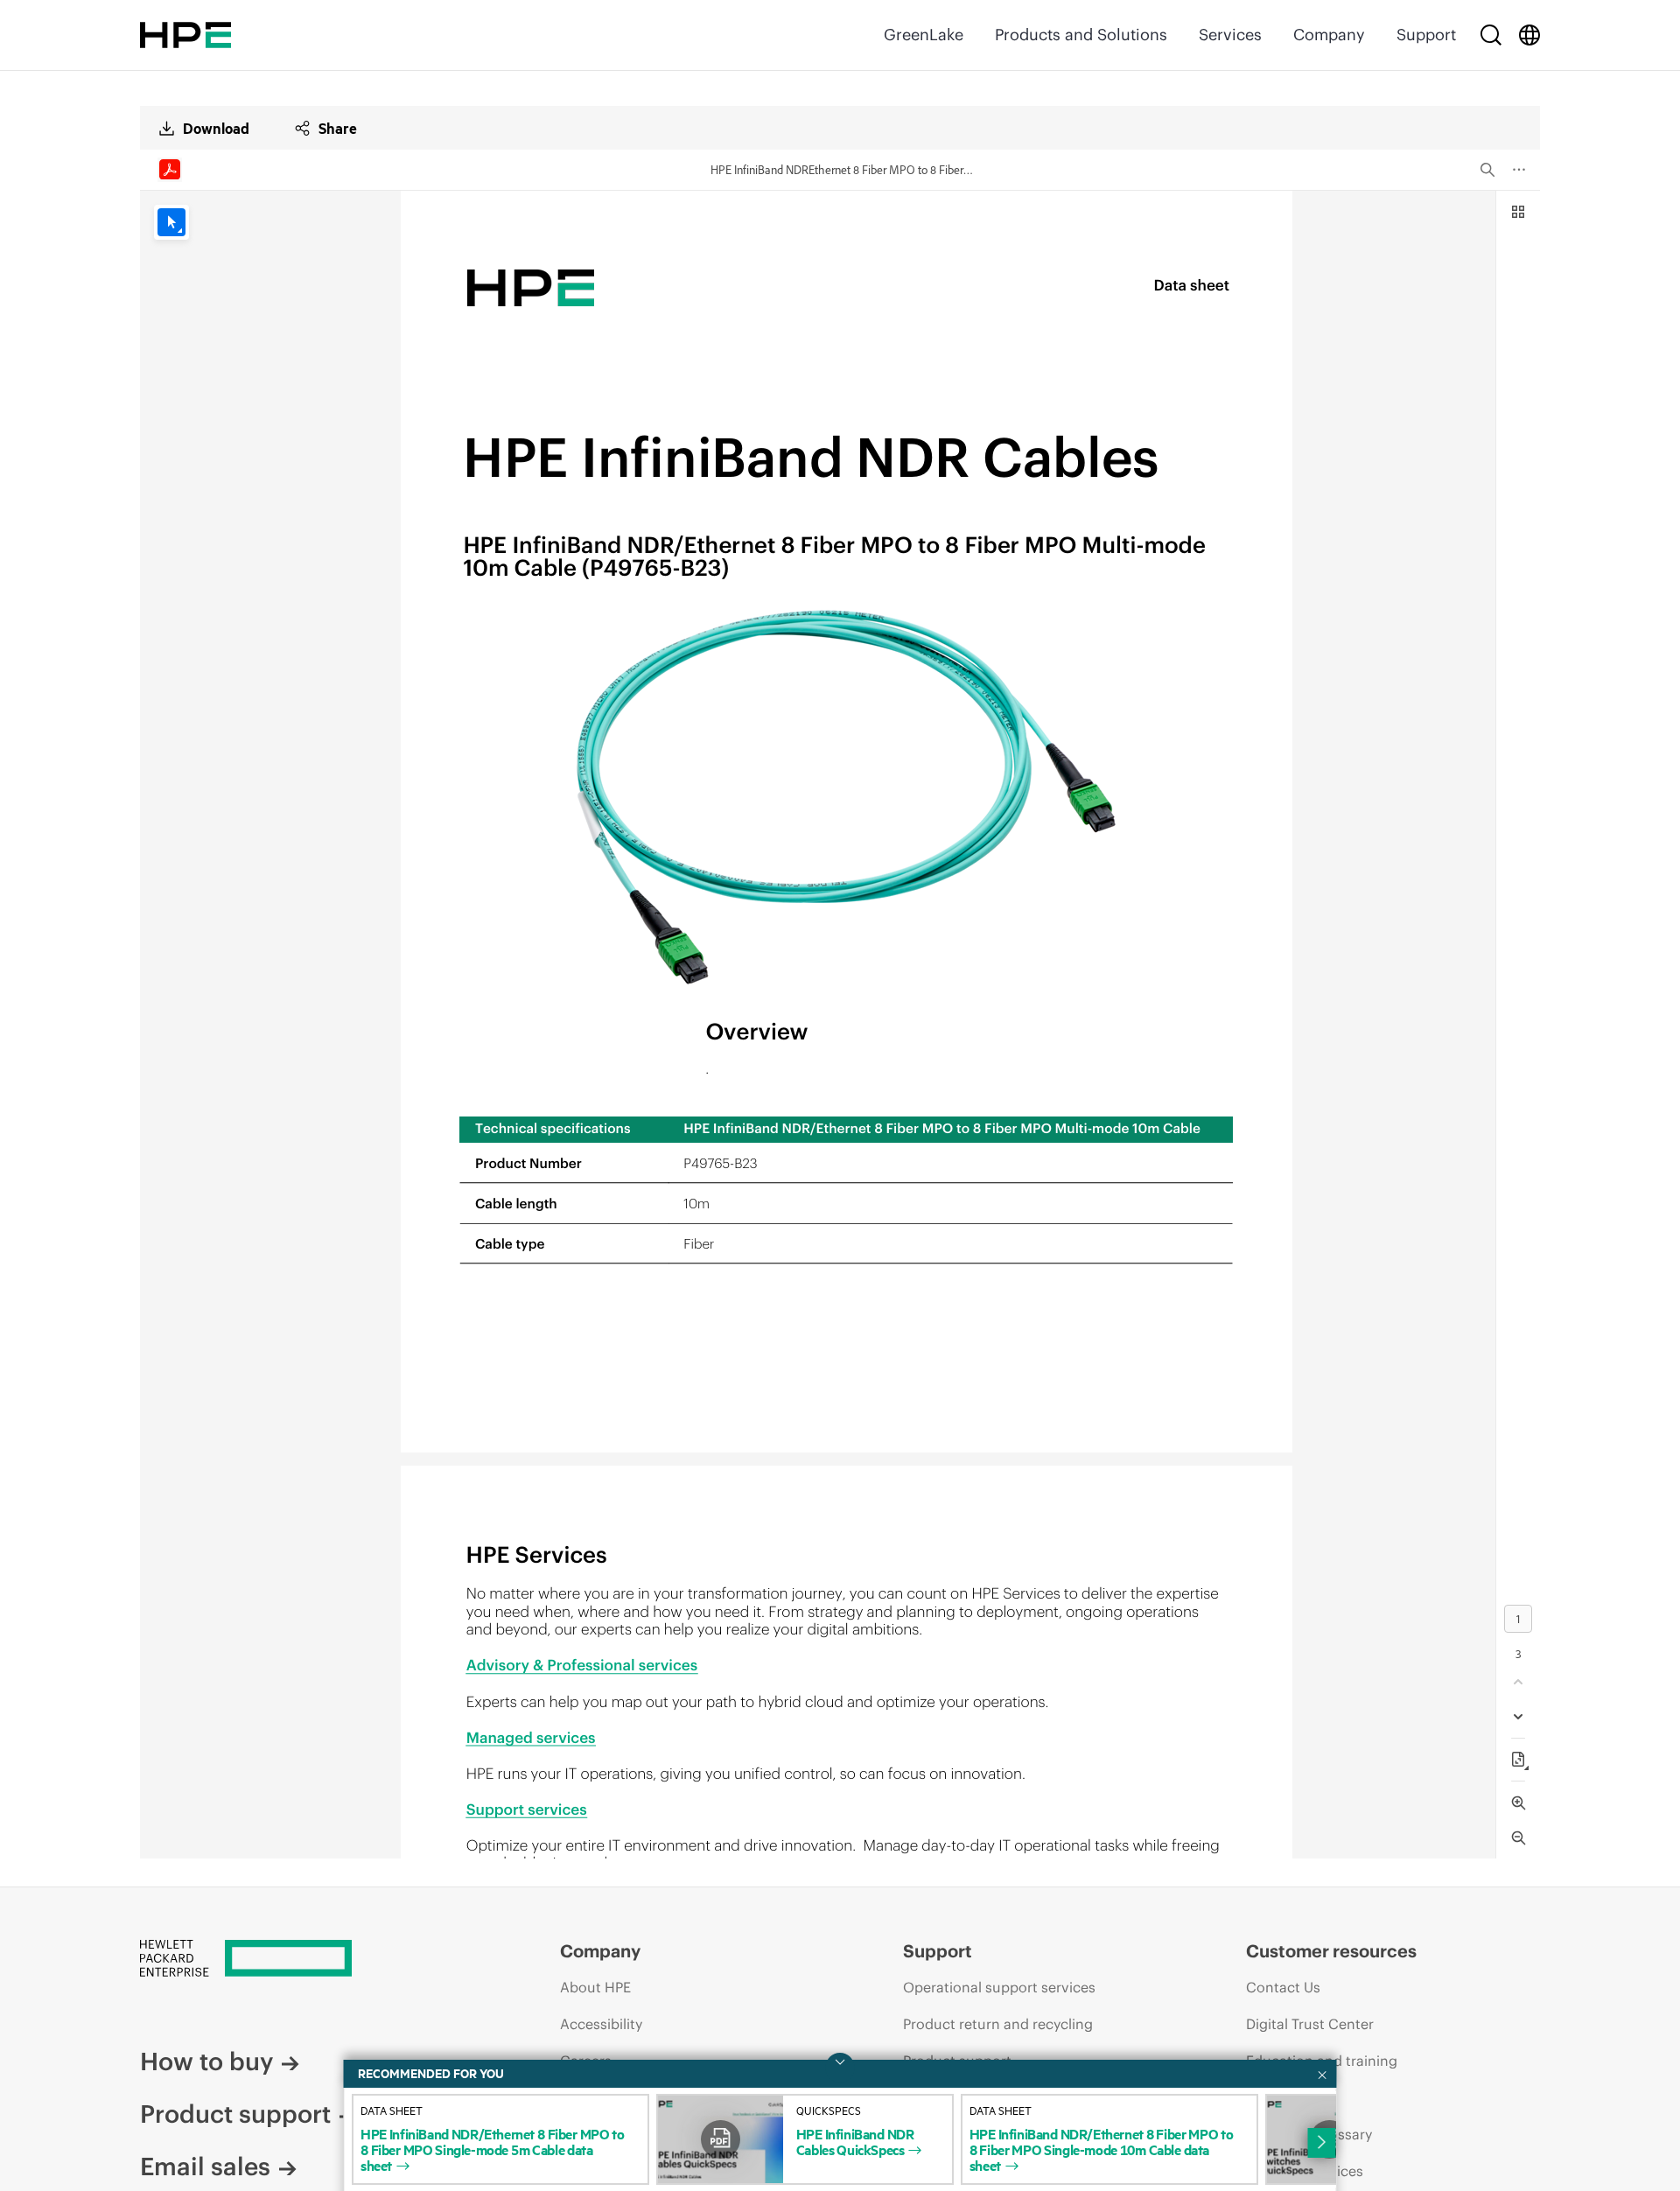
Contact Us (1283, 1987)
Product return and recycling (998, 2024)
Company (1329, 35)
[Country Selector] (1529, 35)
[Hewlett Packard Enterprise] (185, 35)
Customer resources (1331, 1951)
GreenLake (924, 35)
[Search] (1491, 35)
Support (1426, 35)
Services (1230, 35)
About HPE (595, 1987)
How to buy (206, 2061)
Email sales (205, 2166)
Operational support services (999, 1987)
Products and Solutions (1081, 35)
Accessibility (601, 2024)
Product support (235, 2114)
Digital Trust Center (1310, 2024)
